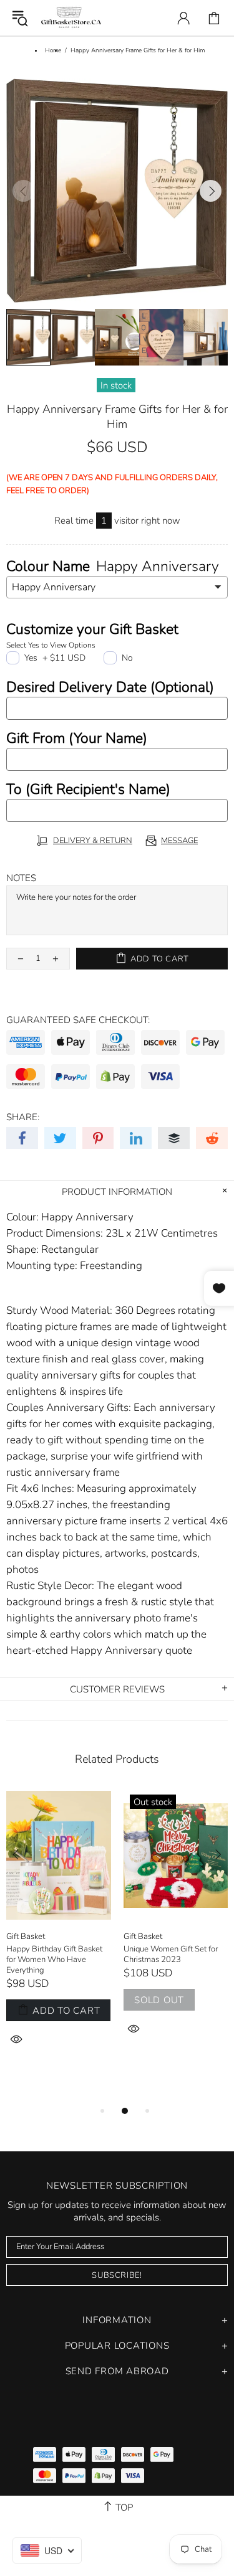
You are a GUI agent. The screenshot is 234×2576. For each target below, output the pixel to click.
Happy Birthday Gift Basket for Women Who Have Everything (54, 1960)
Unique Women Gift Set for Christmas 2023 (171, 1955)
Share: (23, 1117)
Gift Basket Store (71, 18)
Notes (21, 878)
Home (53, 50)
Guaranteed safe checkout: (78, 1020)
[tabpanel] (59, 1933)
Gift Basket (26, 1937)
